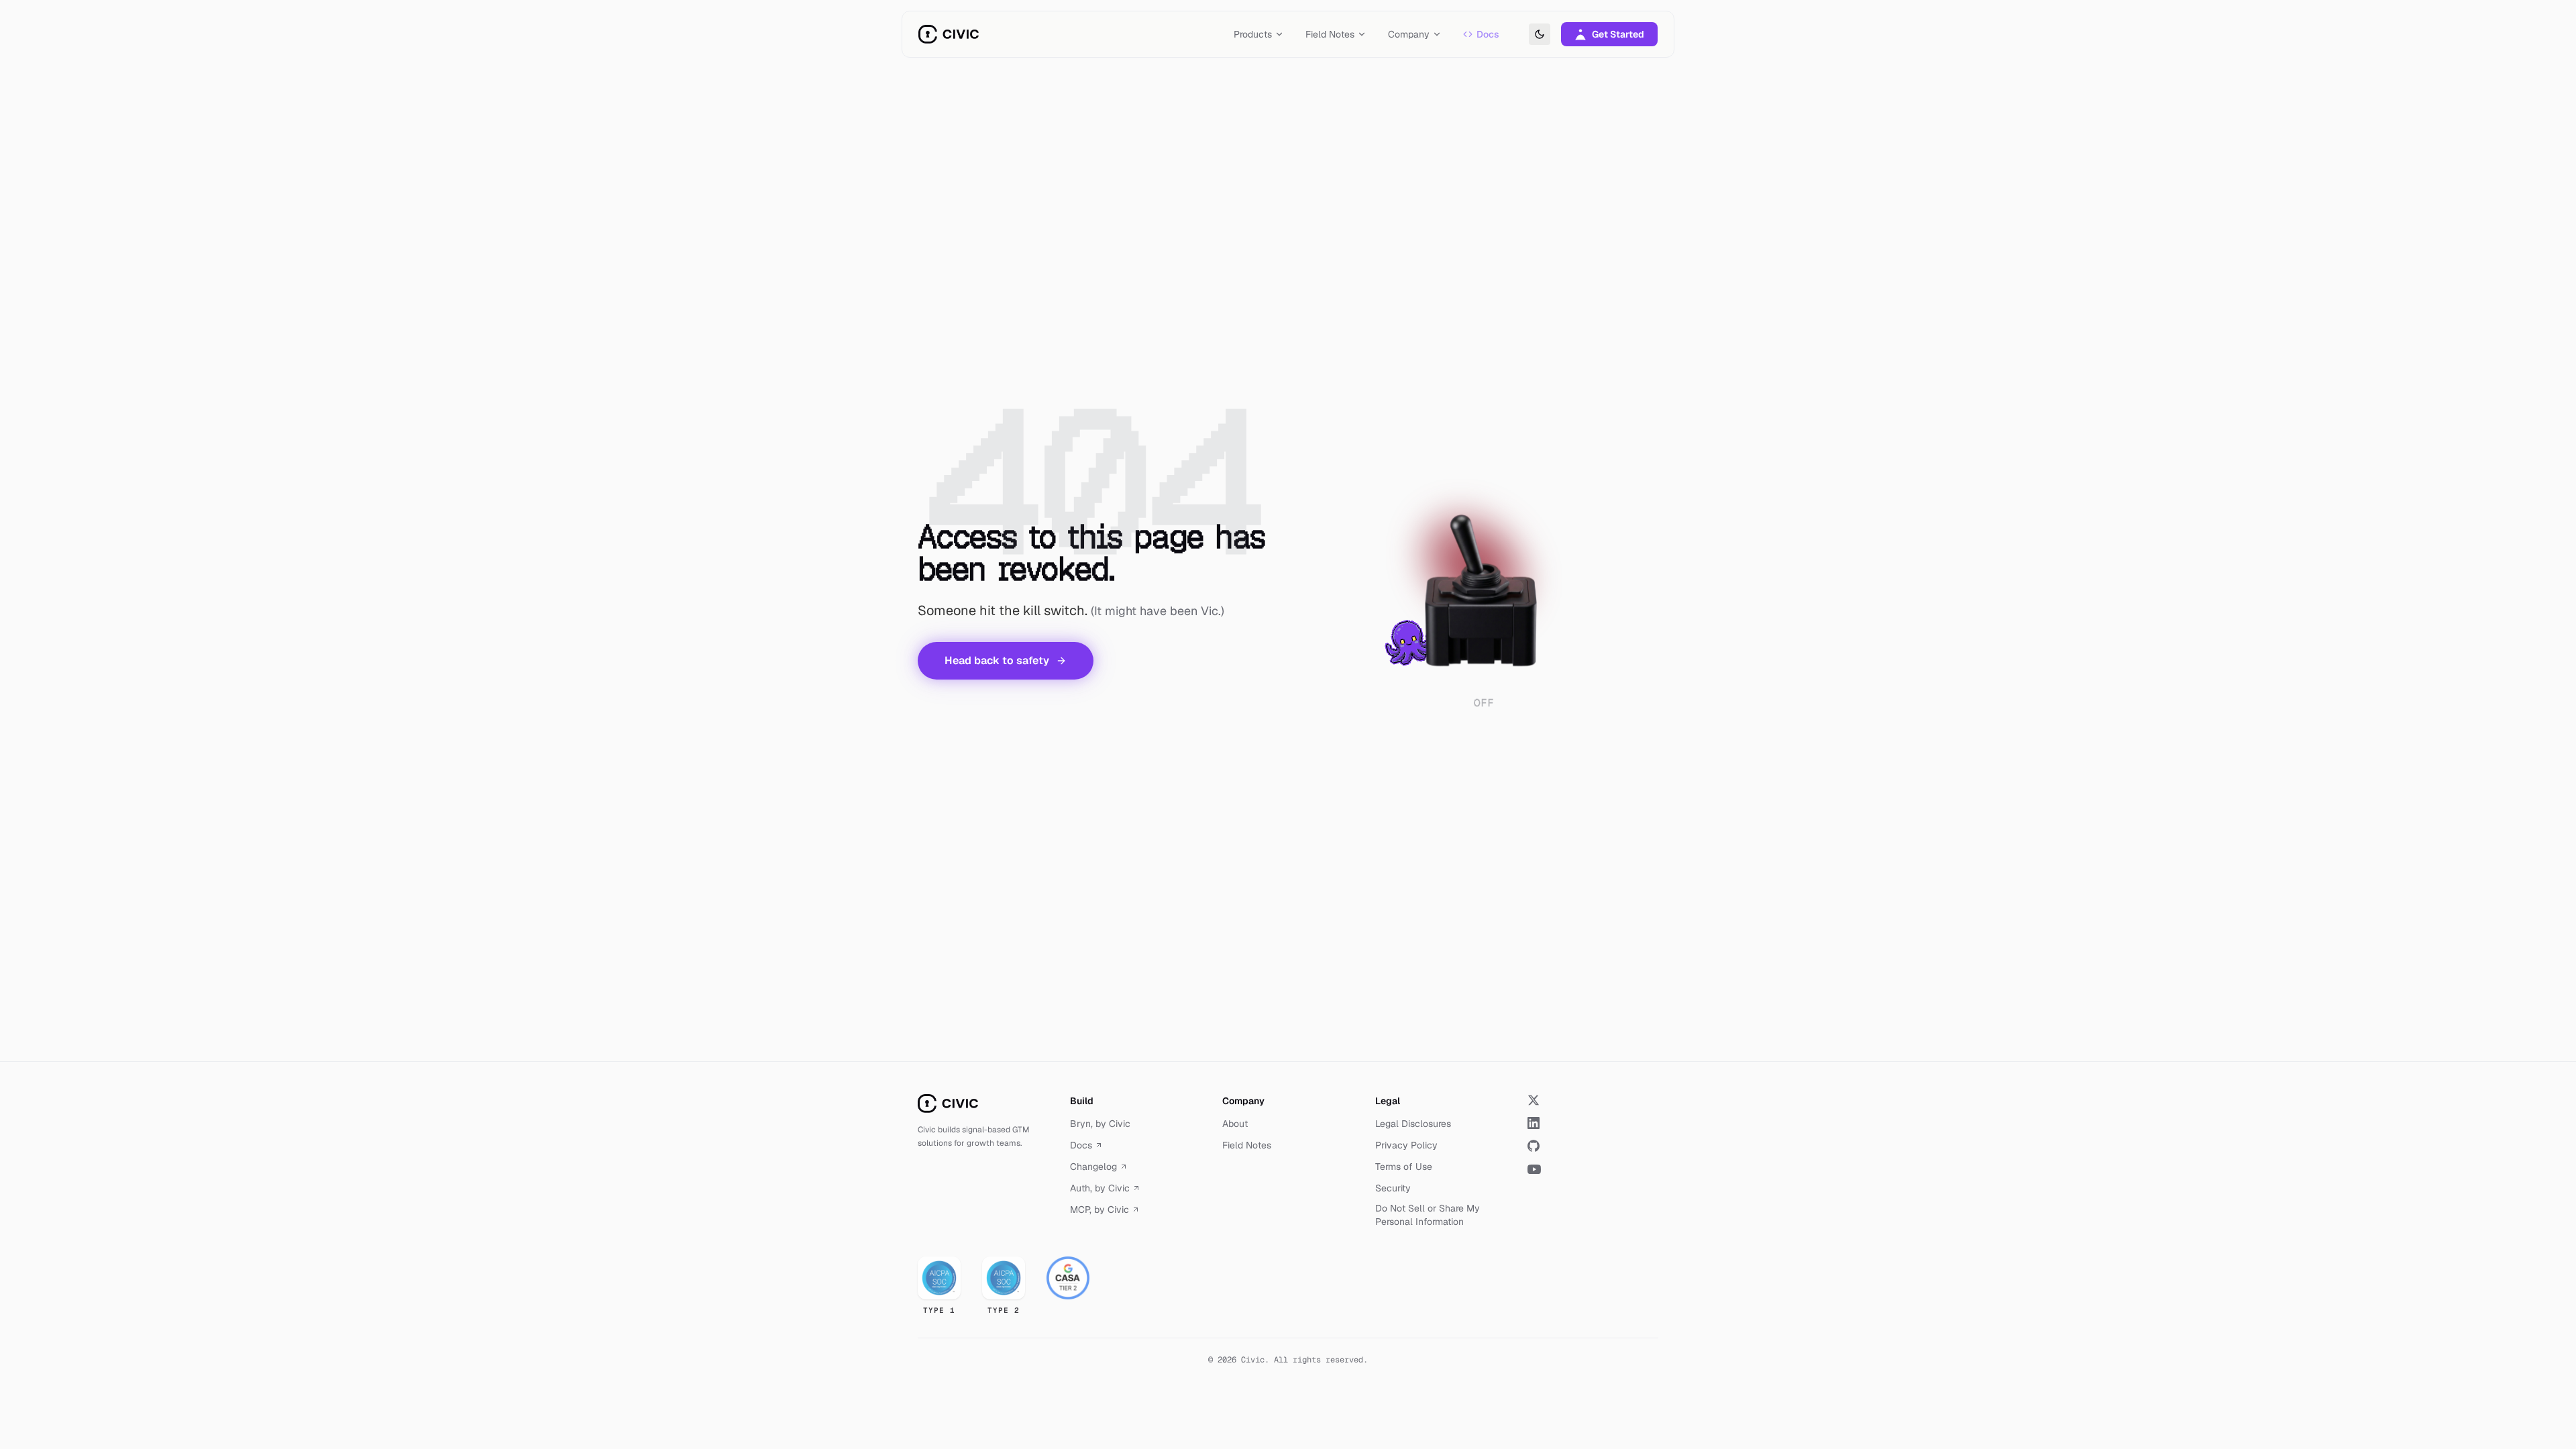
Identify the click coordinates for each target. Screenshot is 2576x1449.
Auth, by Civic (1100, 1188)
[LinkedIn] (1593, 1123)
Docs (1488, 34)
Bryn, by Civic (1100, 1124)
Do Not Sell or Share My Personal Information (1428, 1215)
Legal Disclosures (1413, 1124)
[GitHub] (1593, 1146)
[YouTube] (1593, 1169)
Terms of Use (1404, 1167)
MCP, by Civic (1099, 1210)
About (1235, 1124)
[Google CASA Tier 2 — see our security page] (1068, 1278)
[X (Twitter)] (1593, 1100)
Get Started (1618, 34)
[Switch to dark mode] (1540, 34)
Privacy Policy (1406, 1145)
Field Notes (1247, 1145)
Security (1393, 1188)
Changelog (1093, 1167)
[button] (1484, 586)
